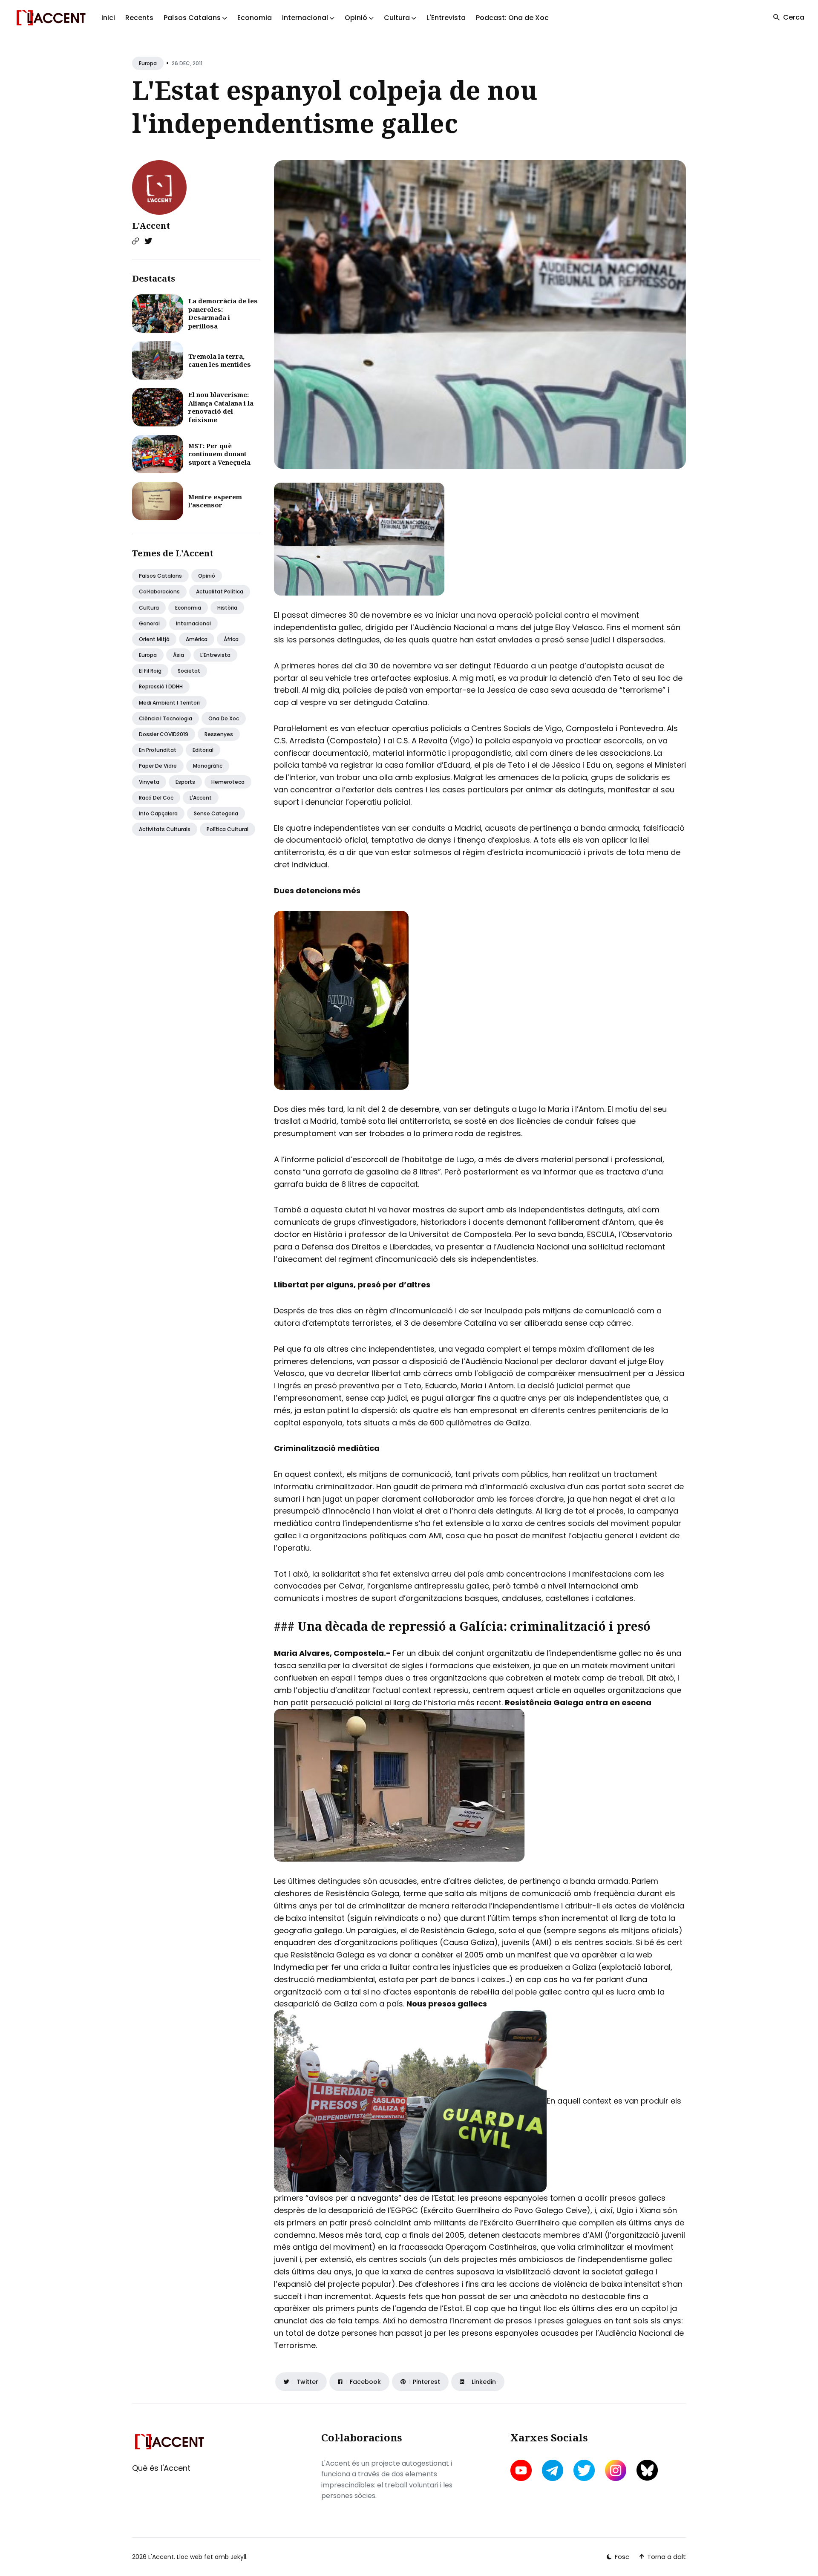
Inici (108, 18)
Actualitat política (220, 591)
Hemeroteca (228, 782)
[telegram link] (553, 2470)
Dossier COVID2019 (164, 734)
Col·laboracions (159, 591)
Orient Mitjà (154, 639)
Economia (255, 18)
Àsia (179, 655)
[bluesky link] (647, 2470)
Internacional (193, 623)
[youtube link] (522, 2470)
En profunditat (158, 750)
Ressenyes (219, 734)
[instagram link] (616, 2470)
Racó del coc (156, 798)
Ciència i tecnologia (166, 718)
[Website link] (135, 241)
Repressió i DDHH (161, 686)
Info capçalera (158, 813)
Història (227, 608)
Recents (139, 18)
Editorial (203, 750)
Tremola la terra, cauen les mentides (220, 360)
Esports (185, 782)
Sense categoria (216, 813)
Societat (189, 671)
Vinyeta (149, 782)
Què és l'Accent (161, 2468)
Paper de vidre (158, 766)
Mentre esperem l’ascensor (215, 501)
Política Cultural (228, 829)
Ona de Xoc (224, 718)
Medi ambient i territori (169, 703)
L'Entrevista (446, 18)
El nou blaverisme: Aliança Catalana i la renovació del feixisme (221, 407)
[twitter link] (584, 2470)
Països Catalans (160, 576)
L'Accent (151, 226)
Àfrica (231, 639)
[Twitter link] (148, 241)
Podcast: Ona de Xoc (512, 18)
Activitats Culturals (165, 829)
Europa (148, 63)
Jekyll (238, 2557)
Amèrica (197, 639)
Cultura (149, 608)
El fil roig (150, 671)
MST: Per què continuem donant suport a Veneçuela (219, 454)
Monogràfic (208, 766)
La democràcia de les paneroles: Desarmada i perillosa (223, 313)
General (149, 623)
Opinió (207, 576)
